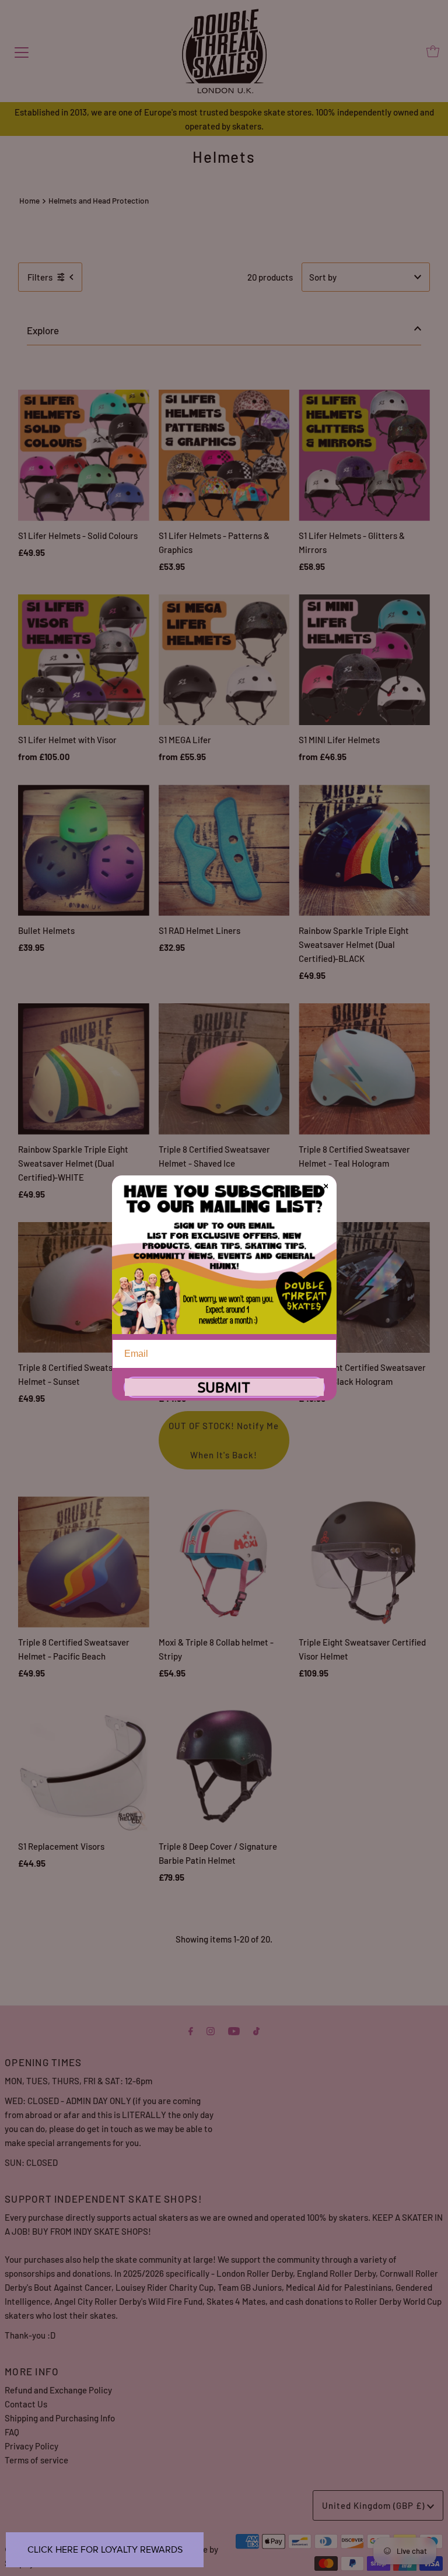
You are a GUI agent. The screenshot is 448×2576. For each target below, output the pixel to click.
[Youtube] (234, 2030)
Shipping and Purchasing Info (60, 2418)
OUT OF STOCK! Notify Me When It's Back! (224, 1440)
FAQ (12, 2432)
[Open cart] (433, 51)
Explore (43, 330)
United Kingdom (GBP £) (374, 2505)
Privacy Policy (32, 2446)
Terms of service (36, 2460)
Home (29, 200)
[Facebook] (191, 2030)
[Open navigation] (22, 51)
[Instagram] (211, 2030)
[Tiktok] (256, 2030)
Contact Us (26, 2404)
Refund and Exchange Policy (58, 2390)
